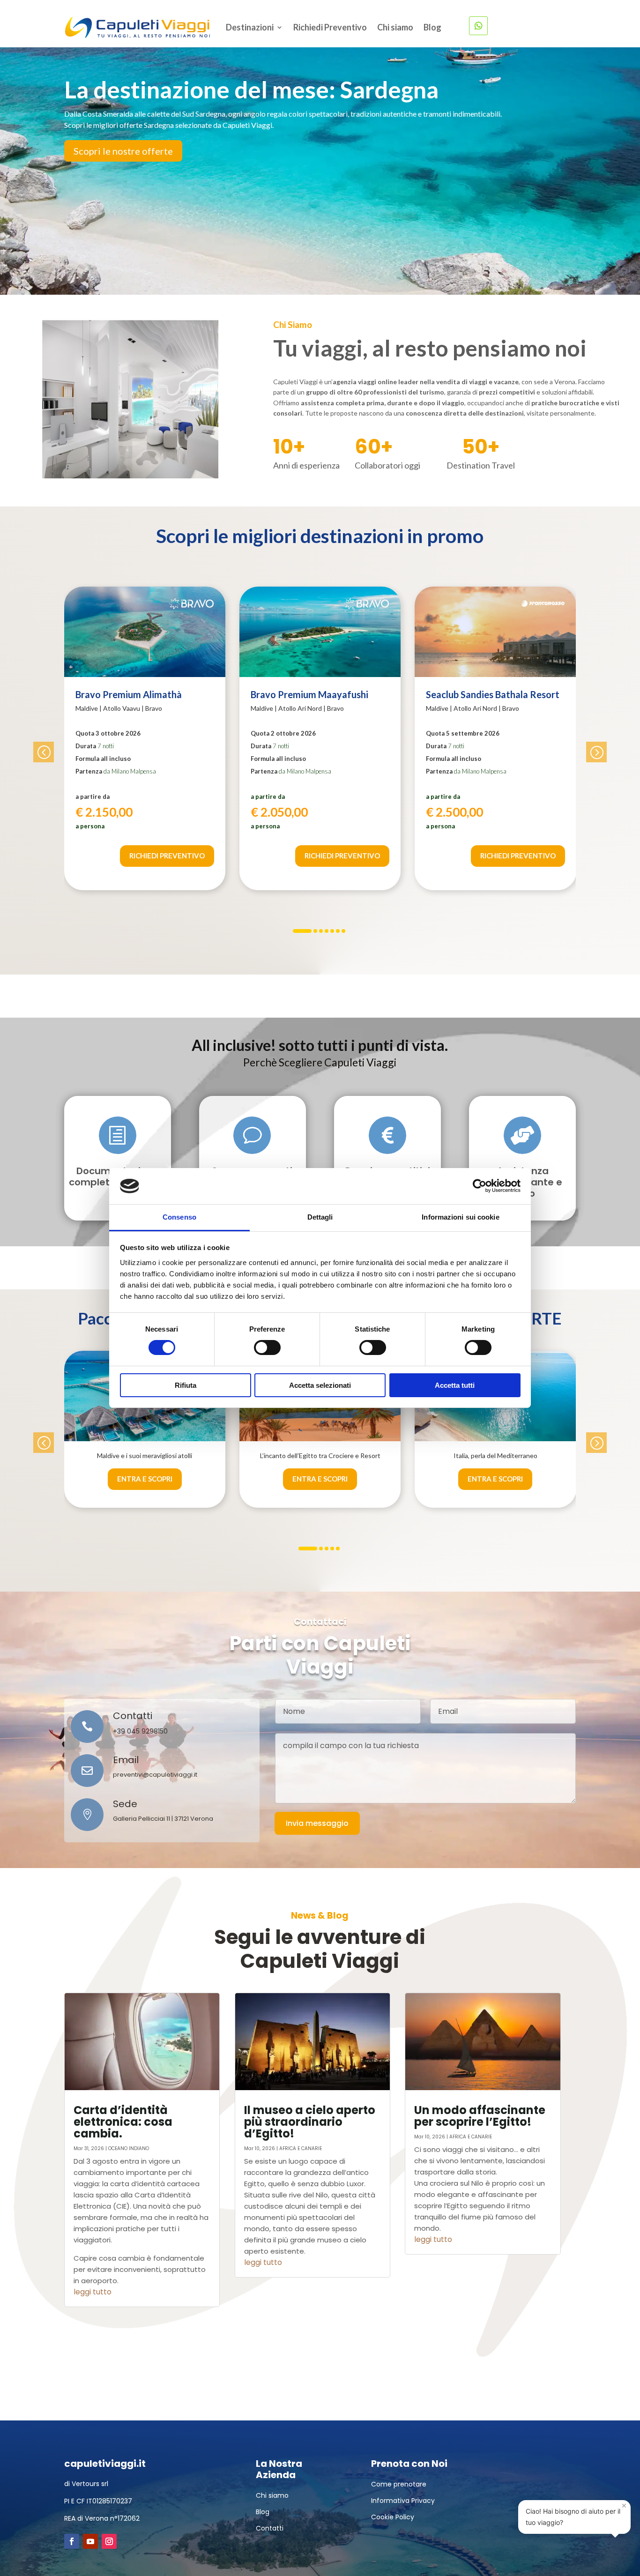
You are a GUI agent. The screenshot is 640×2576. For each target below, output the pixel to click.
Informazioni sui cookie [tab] (460, 1217)
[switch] (267, 1348)
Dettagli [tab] (320, 1217)
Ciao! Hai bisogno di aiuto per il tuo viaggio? (576, 2513)
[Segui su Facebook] (72, 2541)
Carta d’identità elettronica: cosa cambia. (123, 2122)
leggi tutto (93, 2292)
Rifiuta (186, 1385)
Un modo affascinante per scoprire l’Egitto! (480, 2116)
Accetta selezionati (320, 1385)
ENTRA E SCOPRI (145, 1479)
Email (126, 1760)
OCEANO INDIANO (129, 2148)
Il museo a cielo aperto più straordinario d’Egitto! (310, 2122)
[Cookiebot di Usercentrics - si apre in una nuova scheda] (480, 1186)
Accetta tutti (455, 1385)
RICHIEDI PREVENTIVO (167, 856)
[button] (44, 752)
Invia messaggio (317, 1823)
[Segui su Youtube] (90, 2541)
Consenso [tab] (179, 1217)
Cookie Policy (393, 2517)
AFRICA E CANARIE (301, 2148)
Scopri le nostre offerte (123, 151)
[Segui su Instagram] (109, 2541)
